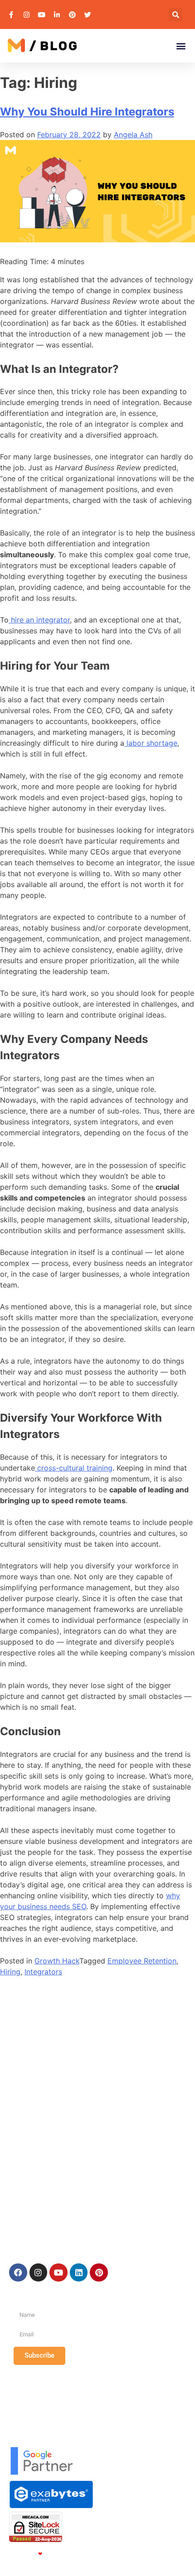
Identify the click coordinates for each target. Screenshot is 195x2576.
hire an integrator (39, 620)
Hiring (10, 1972)
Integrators (43, 1972)
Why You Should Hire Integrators (87, 112)
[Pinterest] (99, 2272)
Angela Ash (133, 135)
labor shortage (151, 743)
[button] (175, 14)
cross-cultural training (74, 1468)
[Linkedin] (79, 2272)
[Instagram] (39, 2272)
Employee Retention (142, 1961)
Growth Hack (57, 1961)
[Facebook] (18, 2272)
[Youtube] (58, 2272)
